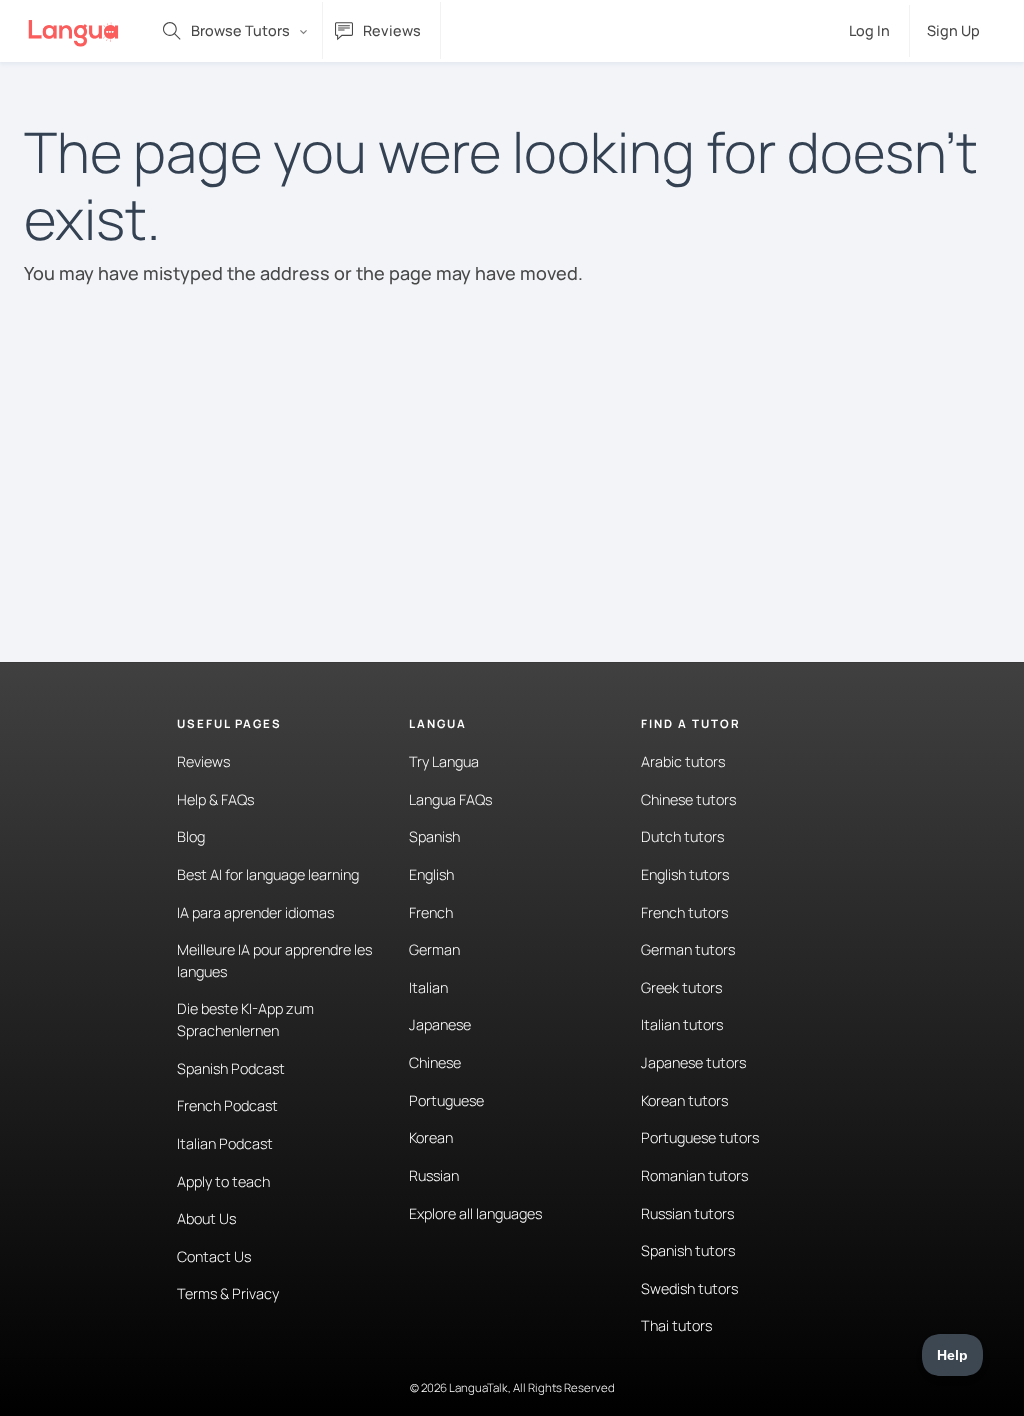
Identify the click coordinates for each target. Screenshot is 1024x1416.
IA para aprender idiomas (255, 912)
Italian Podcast (225, 1143)
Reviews (203, 761)
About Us (206, 1218)
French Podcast (227, 1105)
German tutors (688, 949)
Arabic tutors (683, 761)
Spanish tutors (688, 1250)
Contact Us (214, 1256)
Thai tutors (676, 1325)
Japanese (440, 1024)
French (431, 912)
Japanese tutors (693, 1062)
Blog (191, 836)
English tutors (685, 874)
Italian (428, 987)
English (431, 874)
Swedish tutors (689, 1288)
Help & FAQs (215, 799)
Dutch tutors (682, 836)
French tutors (684, 912)
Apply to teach (223, 1181)
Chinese (435, 1062)
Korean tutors (684, 1100)
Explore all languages (475, 1213)
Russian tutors (687, 1213)
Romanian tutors (694, 1175)
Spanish (434, 836)
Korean (431, 1137)
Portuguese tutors (700, 1137)
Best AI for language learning (268, 874)
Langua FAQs (450, 799)
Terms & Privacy (228, 1293)
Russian (434, 1175)
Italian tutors (682, 1024)
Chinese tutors (688, 799)
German (434, 949)
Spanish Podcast (231, 1068)
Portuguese (446, 1100)
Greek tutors (681, 987)
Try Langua (444, 761)
